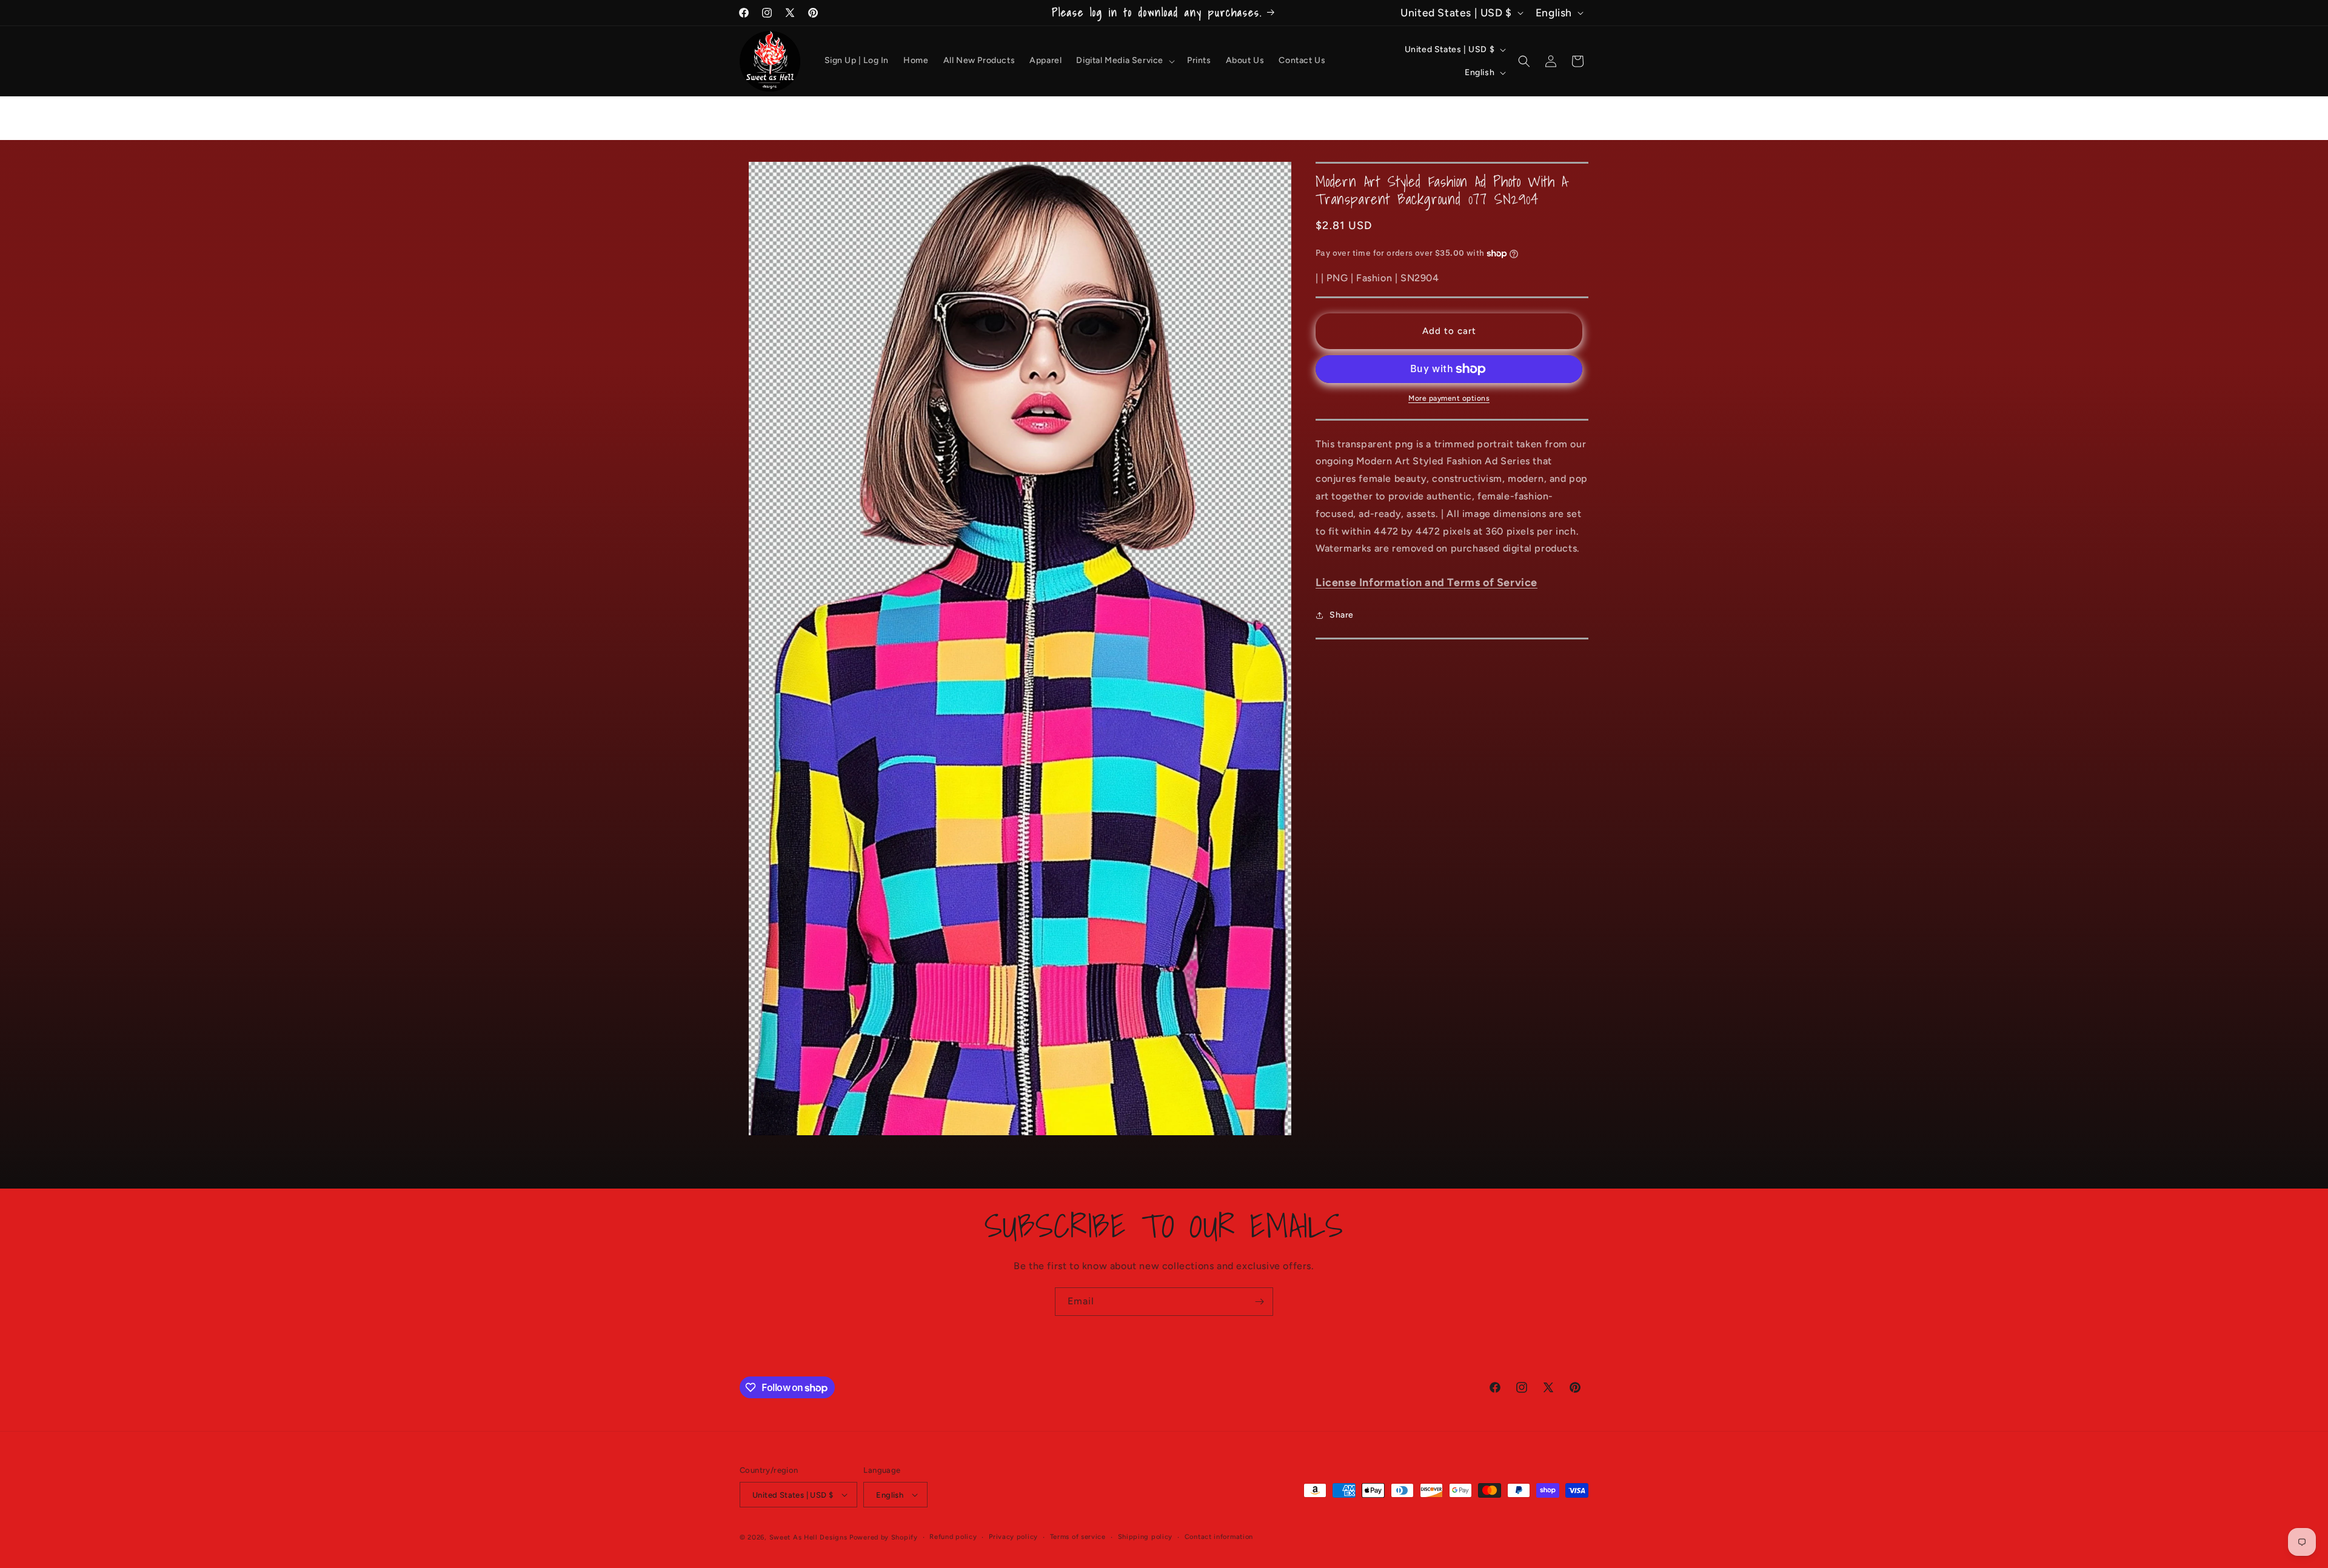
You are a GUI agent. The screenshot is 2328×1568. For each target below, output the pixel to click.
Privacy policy (1013, 1537)
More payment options (1449, 398)
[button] (1124, 61)
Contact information (1219, 1537)
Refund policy (953, 1537)
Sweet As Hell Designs (808, 1537)
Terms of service (1078, 1537)
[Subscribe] (1259, 1302)
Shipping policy (1146, 1537)
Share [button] (1342, 615)
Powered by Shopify (884, 1537)
